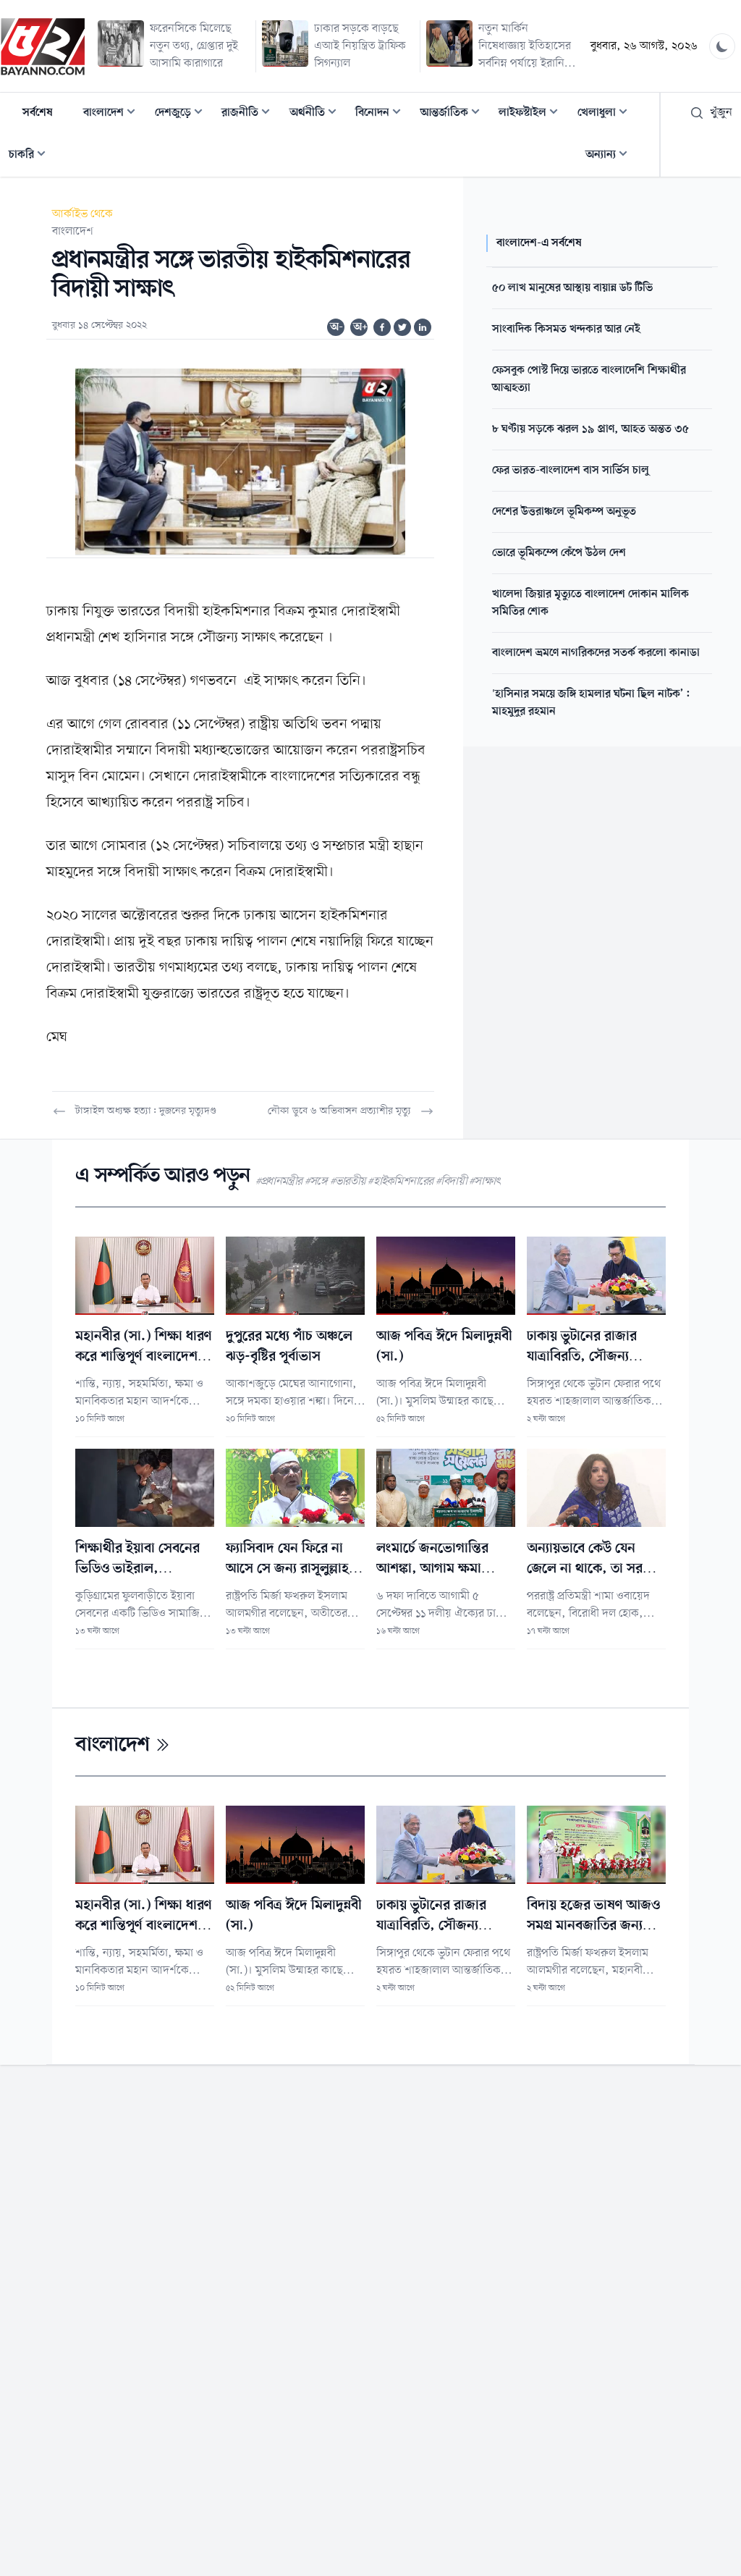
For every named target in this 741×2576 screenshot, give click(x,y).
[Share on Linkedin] (423, 327)
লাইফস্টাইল (533, 114)
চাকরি (31, 156)
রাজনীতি (250, 114)
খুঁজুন (721, 113)
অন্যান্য (611, 156)
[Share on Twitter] (402, 327)
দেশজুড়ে (183, 114)
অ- (336, 327)
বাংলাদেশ (114, 114)
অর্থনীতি (317, 114)
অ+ (360, 327)
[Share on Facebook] (382, 327)
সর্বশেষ (38, 113)
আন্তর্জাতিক (454, 114)
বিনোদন (382, 114)
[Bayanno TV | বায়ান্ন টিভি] (43, 46)
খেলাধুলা (607, 114)
